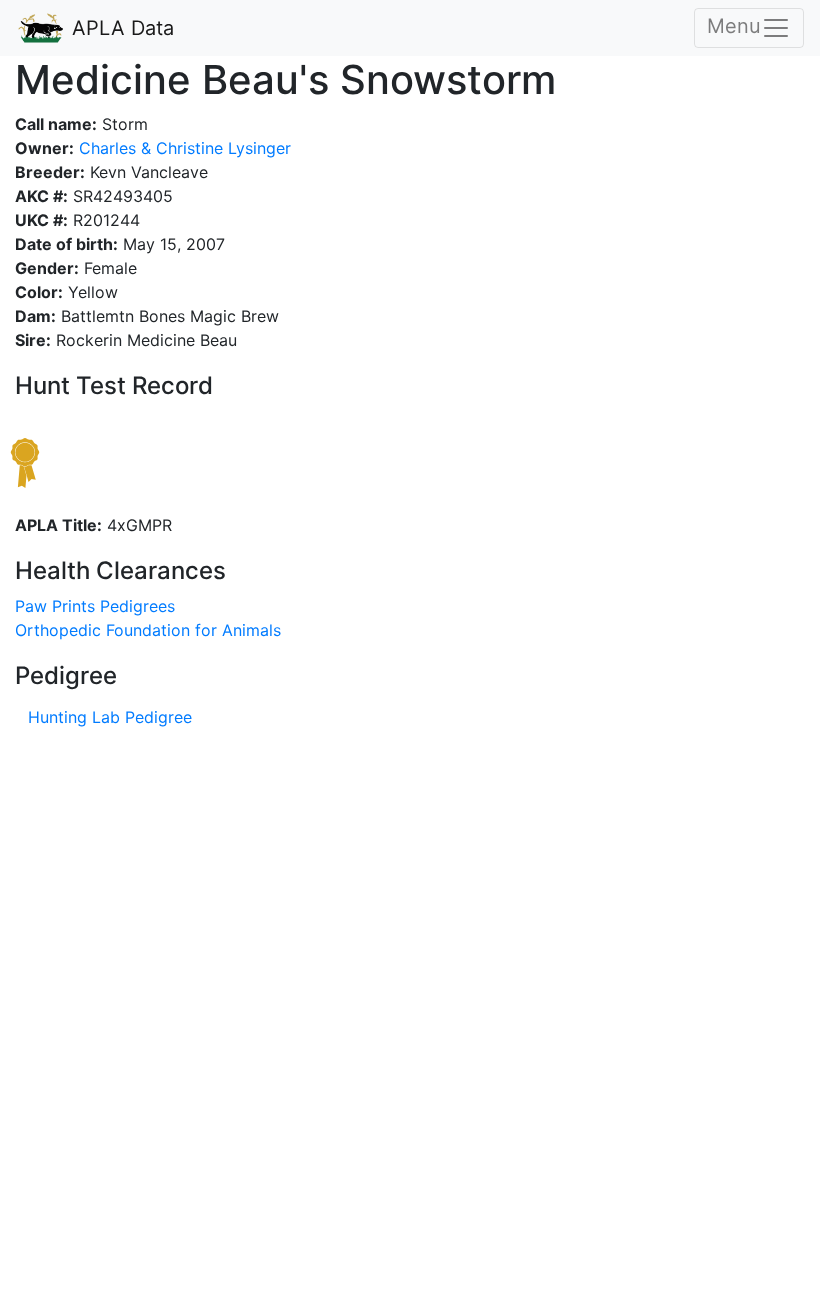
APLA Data (120, 28)
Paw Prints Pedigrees (95, 606)
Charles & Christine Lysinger (182, 148)
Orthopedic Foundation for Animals (148, 630)
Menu (734, 26)
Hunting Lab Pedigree (110, 717)
